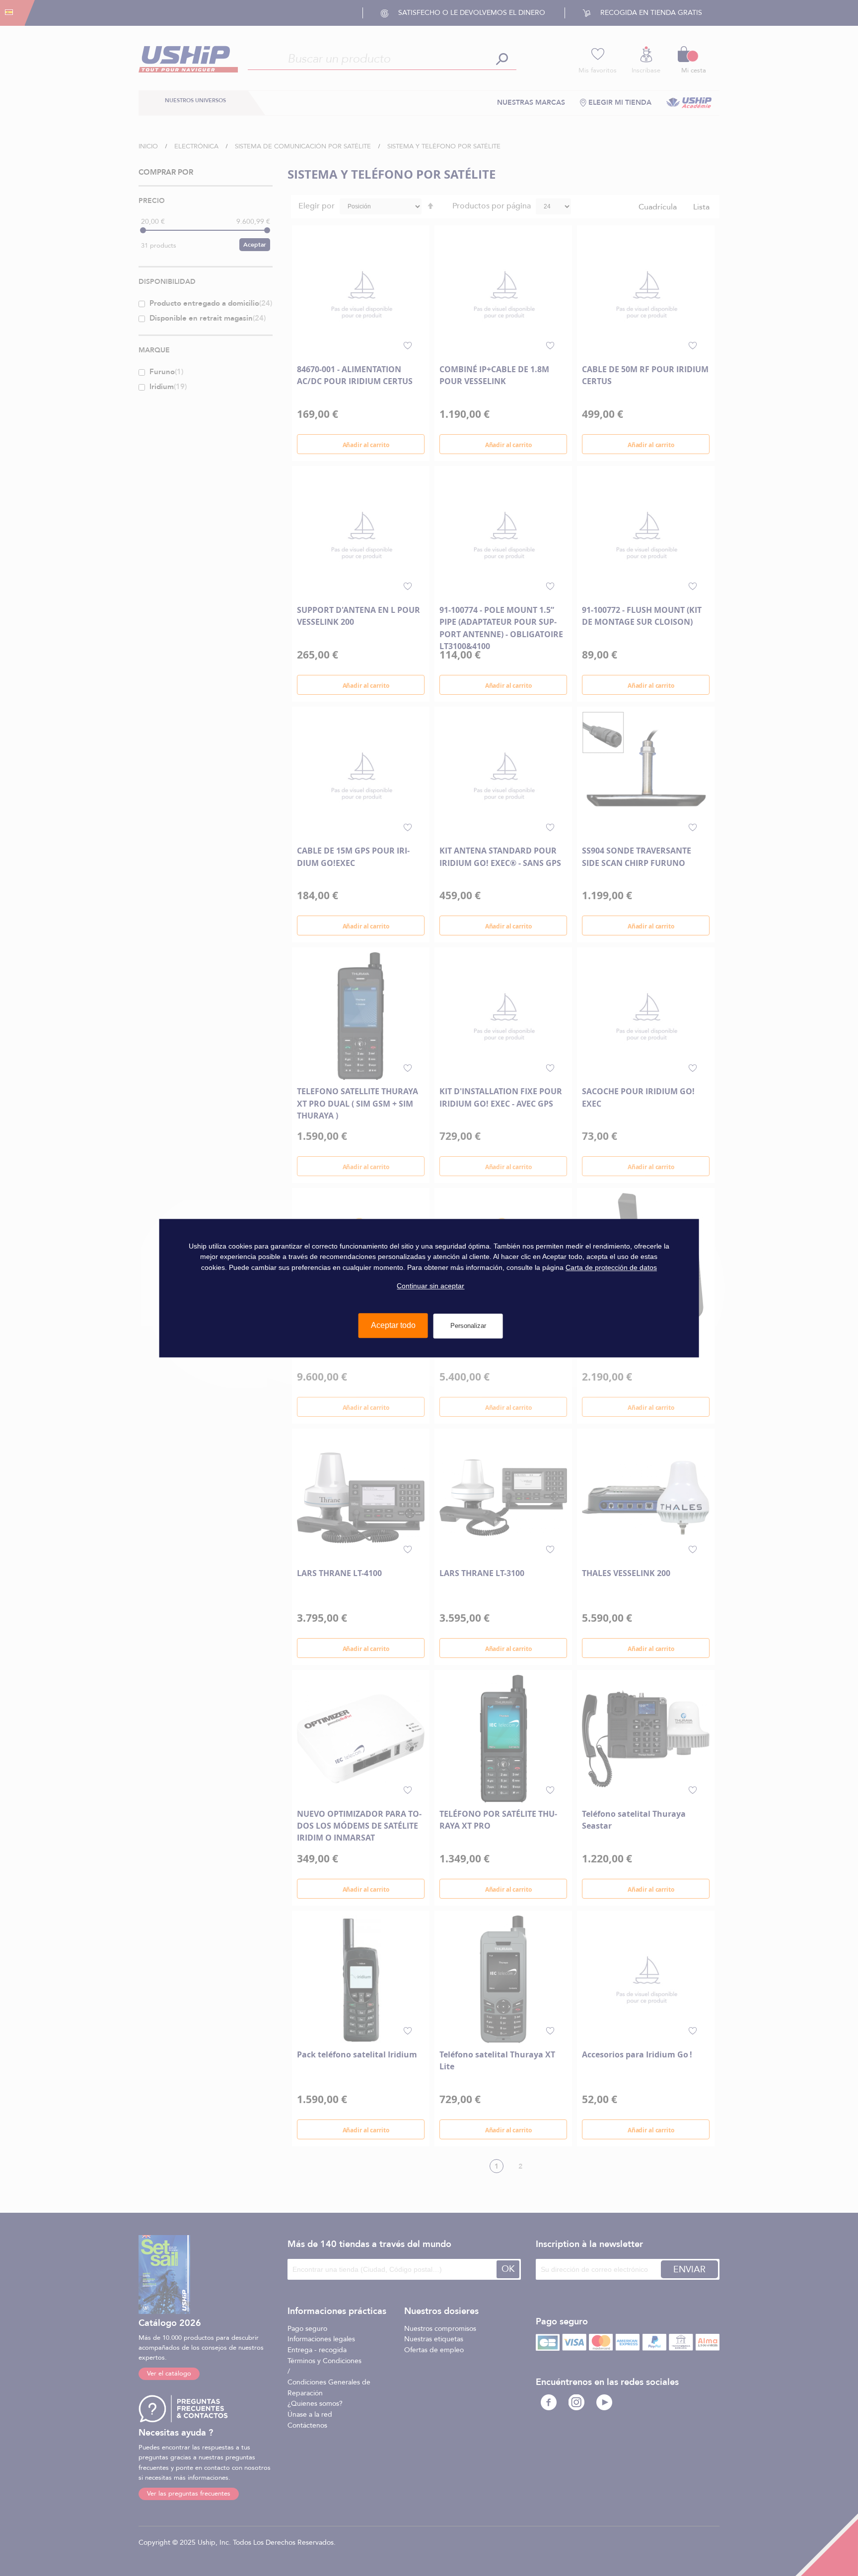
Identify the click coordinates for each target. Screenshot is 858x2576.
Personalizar (468, 1326)
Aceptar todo (393, 1325)
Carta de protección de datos (611, 1267)
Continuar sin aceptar (430, 1286)
